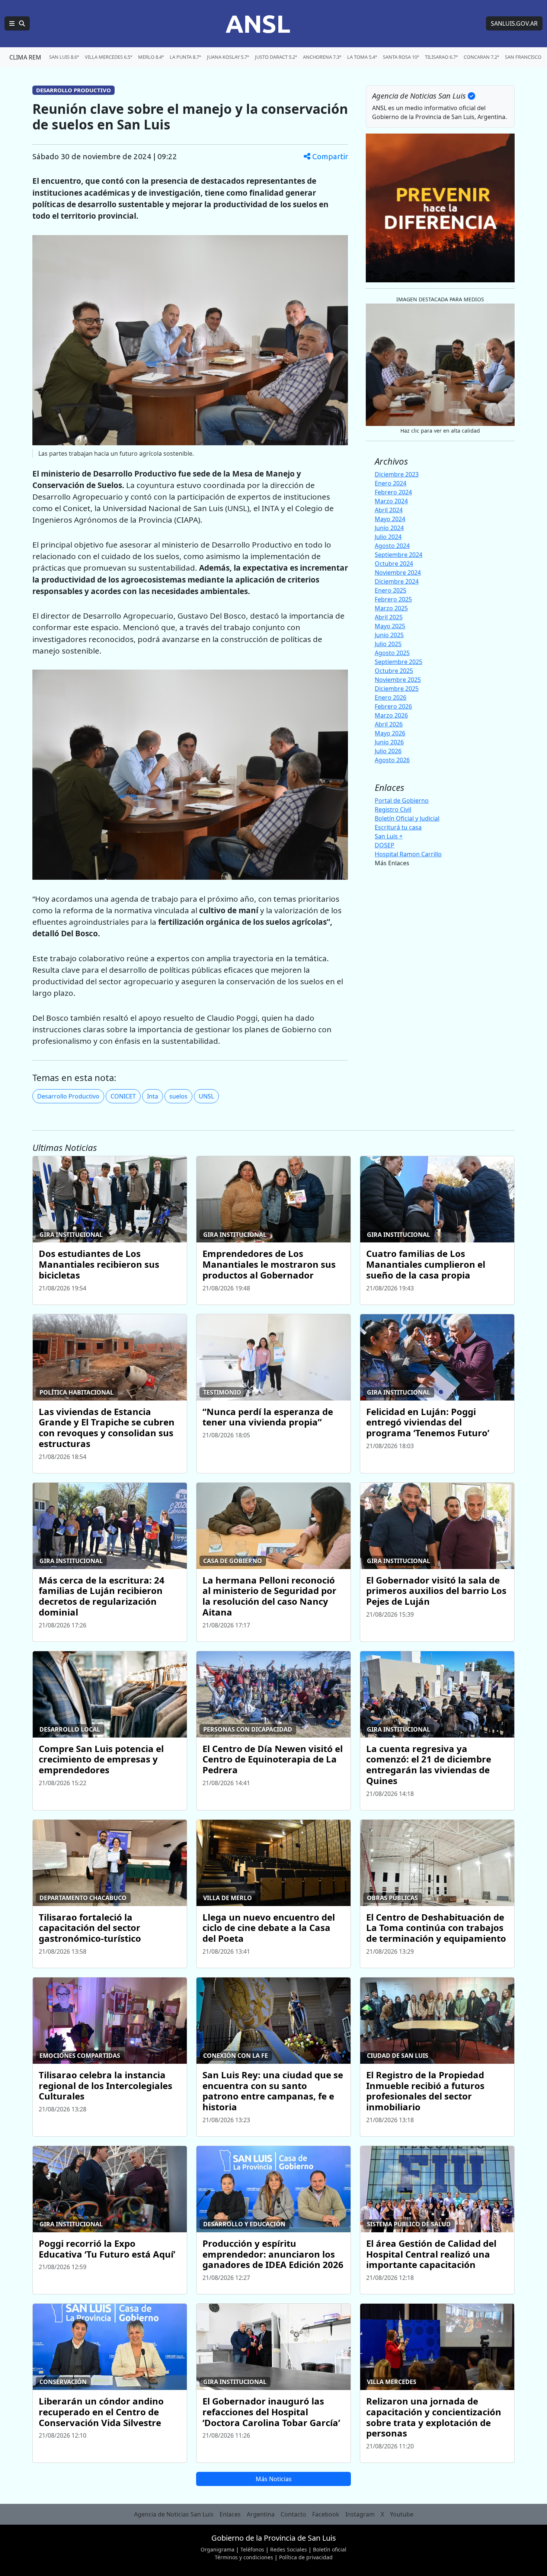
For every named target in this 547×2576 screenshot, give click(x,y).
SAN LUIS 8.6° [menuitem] (64, 57)
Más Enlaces (392, 863)
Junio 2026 (389, 742)
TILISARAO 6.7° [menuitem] (441, 57)
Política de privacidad (306, 2557)
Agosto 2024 (392, 546)
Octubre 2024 (394, 564)
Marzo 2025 (391, 608)
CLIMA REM (25, 57)
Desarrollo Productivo (68, 1096)
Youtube (402, 2514)
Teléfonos (252, 2549)
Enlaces (230, 2514)
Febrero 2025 (393, 599)
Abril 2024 (389, 510)
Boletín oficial (330, 2549)
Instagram (360, 2514)
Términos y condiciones (244, 2557)
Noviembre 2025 (398, 680)
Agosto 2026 (392, 760)
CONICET (123, 1096)
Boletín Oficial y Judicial (407, 818)
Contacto (293, 2514)
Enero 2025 (391, 590)
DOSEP (385, 845)
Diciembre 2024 (397, 581)
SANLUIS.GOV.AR (514, 23)
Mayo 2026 (390, 733)
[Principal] (17, 23)
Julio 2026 (388, 751)
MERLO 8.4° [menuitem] (151, 57)
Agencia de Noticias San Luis (174, 2514)
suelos (178, 1096)
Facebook (326, 2514)
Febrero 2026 (393, 706)
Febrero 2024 (393, 492)
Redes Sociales (289, 2549)
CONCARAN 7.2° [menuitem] (481, 57)
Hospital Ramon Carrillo (408, 854)
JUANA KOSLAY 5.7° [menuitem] (228, 57)
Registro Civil (393, 809)
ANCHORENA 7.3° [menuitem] (322, 57)
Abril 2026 (389, 724)
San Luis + (389, 836)
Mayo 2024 (390, 519)
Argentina (261, 2514)
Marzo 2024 (391, 501)
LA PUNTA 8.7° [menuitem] (185, 57)
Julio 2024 (388, 537)
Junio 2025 (389, 635)
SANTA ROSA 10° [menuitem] (401, 57)
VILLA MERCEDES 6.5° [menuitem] (108, 57)
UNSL (206, 1096)
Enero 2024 (391, 483)
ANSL (258, 23)
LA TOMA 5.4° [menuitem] (362, 57)
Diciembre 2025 (397, 689)
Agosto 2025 (392, 653)
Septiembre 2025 (399, 662)
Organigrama (217, 2549)
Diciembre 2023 (397, 474)
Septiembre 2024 (399, 555)
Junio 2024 (389, 528)
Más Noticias (274, 2479)
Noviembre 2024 (398, 572)
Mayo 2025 (390, 626)
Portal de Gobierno (402, 801)
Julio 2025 (388, 644)
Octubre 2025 (394, 671)
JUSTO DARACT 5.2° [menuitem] (276, 57)
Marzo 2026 (391, 715)
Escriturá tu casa (398, 827)
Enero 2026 (391, 697)
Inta (153, 1096)
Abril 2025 (389, 617)
